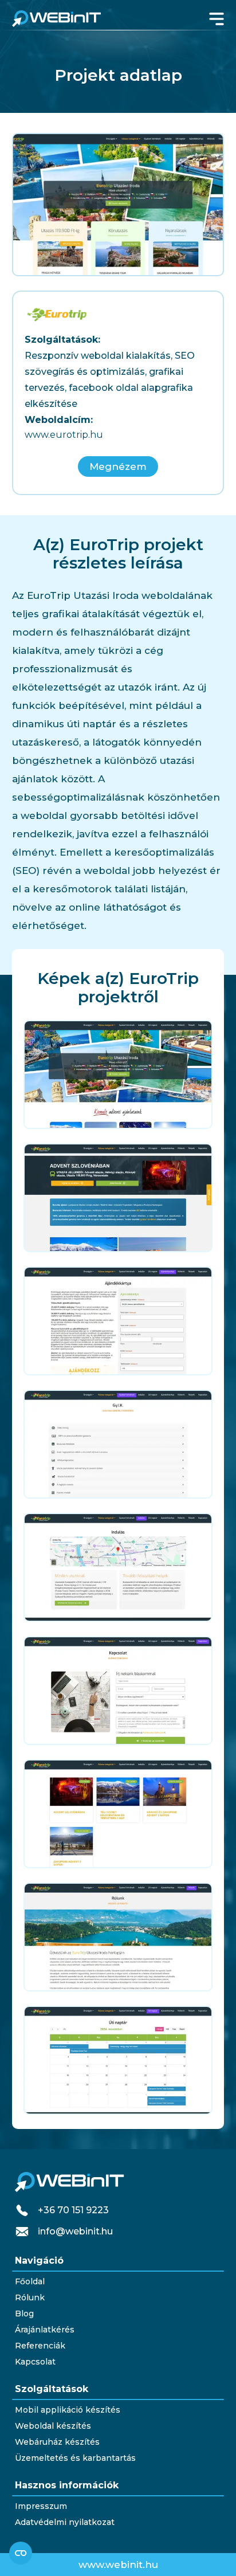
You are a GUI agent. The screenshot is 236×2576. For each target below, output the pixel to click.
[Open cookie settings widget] (21, 2553)
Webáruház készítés (57, 2442)
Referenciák (40, 2346)
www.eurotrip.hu (64, 435)
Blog (24, 2314)
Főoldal (30, 2281)
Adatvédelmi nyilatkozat (65, 2522)
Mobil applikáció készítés (68, 2410)
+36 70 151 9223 (73, 2210)
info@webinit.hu (75, 2231)
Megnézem (118, 466)
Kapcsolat (35, 2362)
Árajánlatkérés (45, 2330)
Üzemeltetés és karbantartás (75, 2458)
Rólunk (30, 2297)
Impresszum (41, 2506)
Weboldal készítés (53, 2426)
